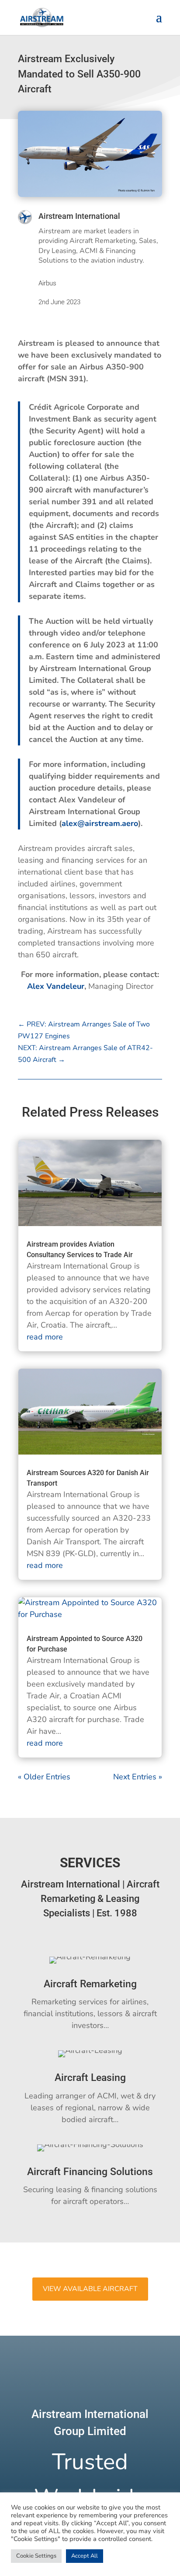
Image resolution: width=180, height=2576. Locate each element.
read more (45, 1337)
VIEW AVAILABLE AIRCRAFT (90, 2289)
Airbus (47, 283)
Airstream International (79, 216)
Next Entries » (138, 1777)
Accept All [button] (85, 2556)
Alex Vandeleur (56, 986)
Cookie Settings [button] (36, 2556)
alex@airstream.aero (100, 823)
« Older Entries (44, 1777)
